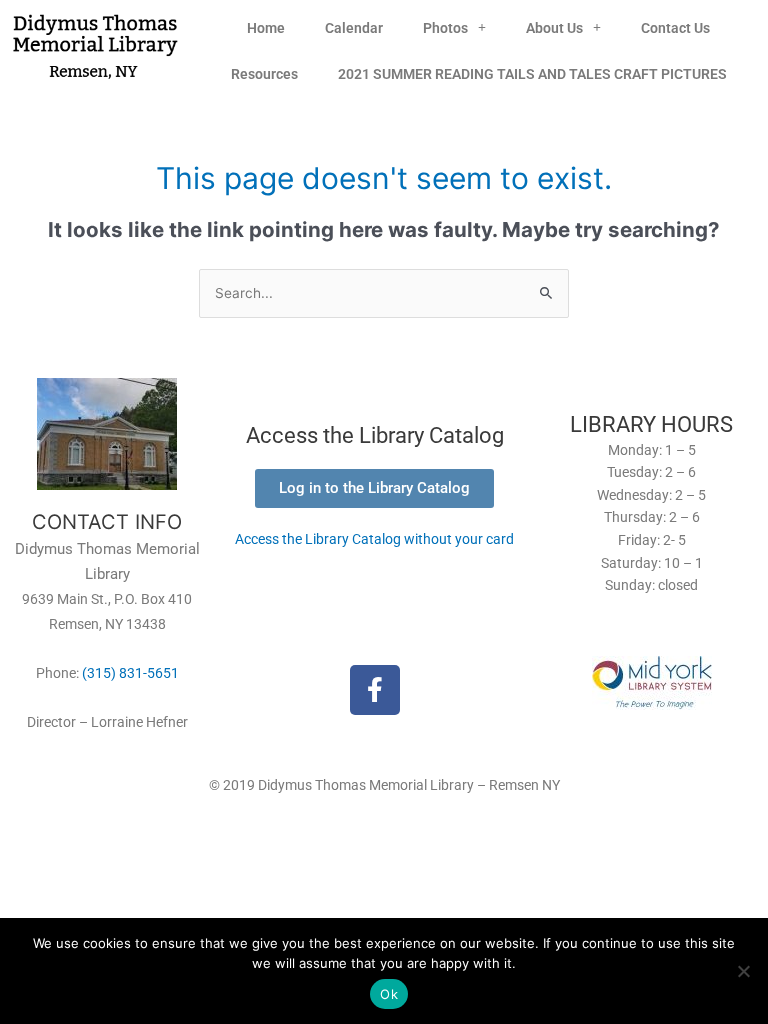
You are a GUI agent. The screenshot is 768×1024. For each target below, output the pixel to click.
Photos (445, 28)
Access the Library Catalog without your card (374, 539)
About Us (554, 28)
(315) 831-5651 (130, 673)
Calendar (354, 28)
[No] (743, 971)
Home (266, 28)
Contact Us (675, 28)
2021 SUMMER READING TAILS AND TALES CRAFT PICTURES (532, 74)
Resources (264, 74)
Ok (389, 994)
